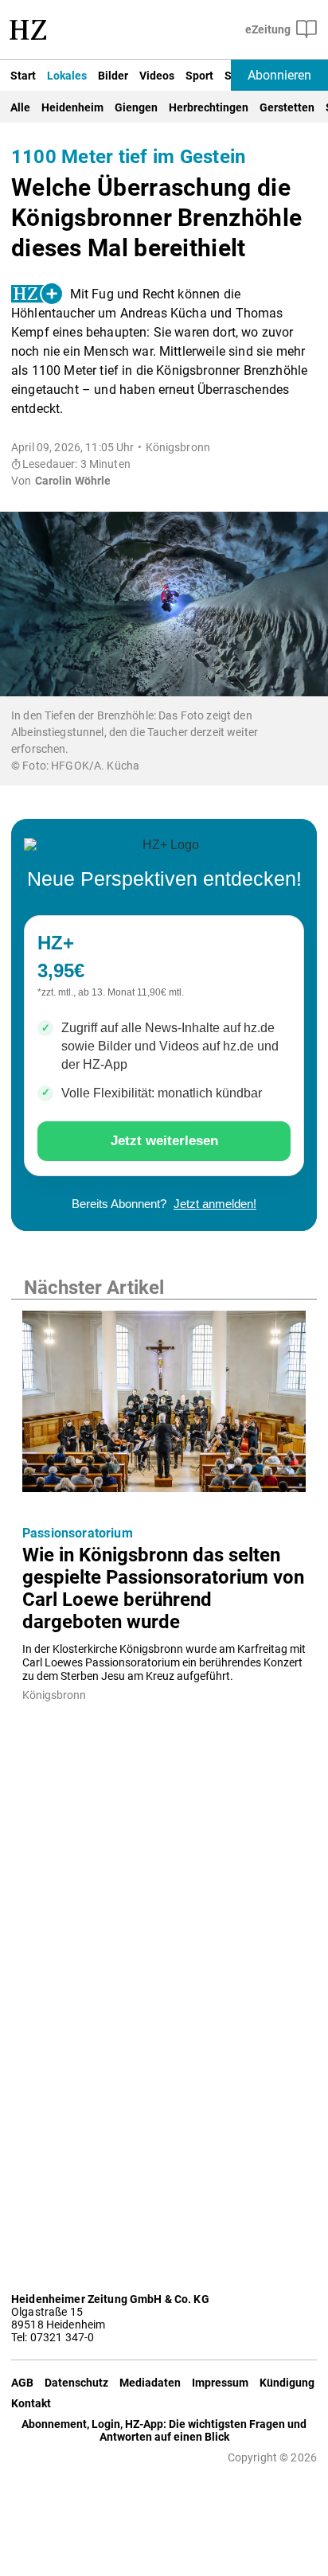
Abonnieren (279, 75)
